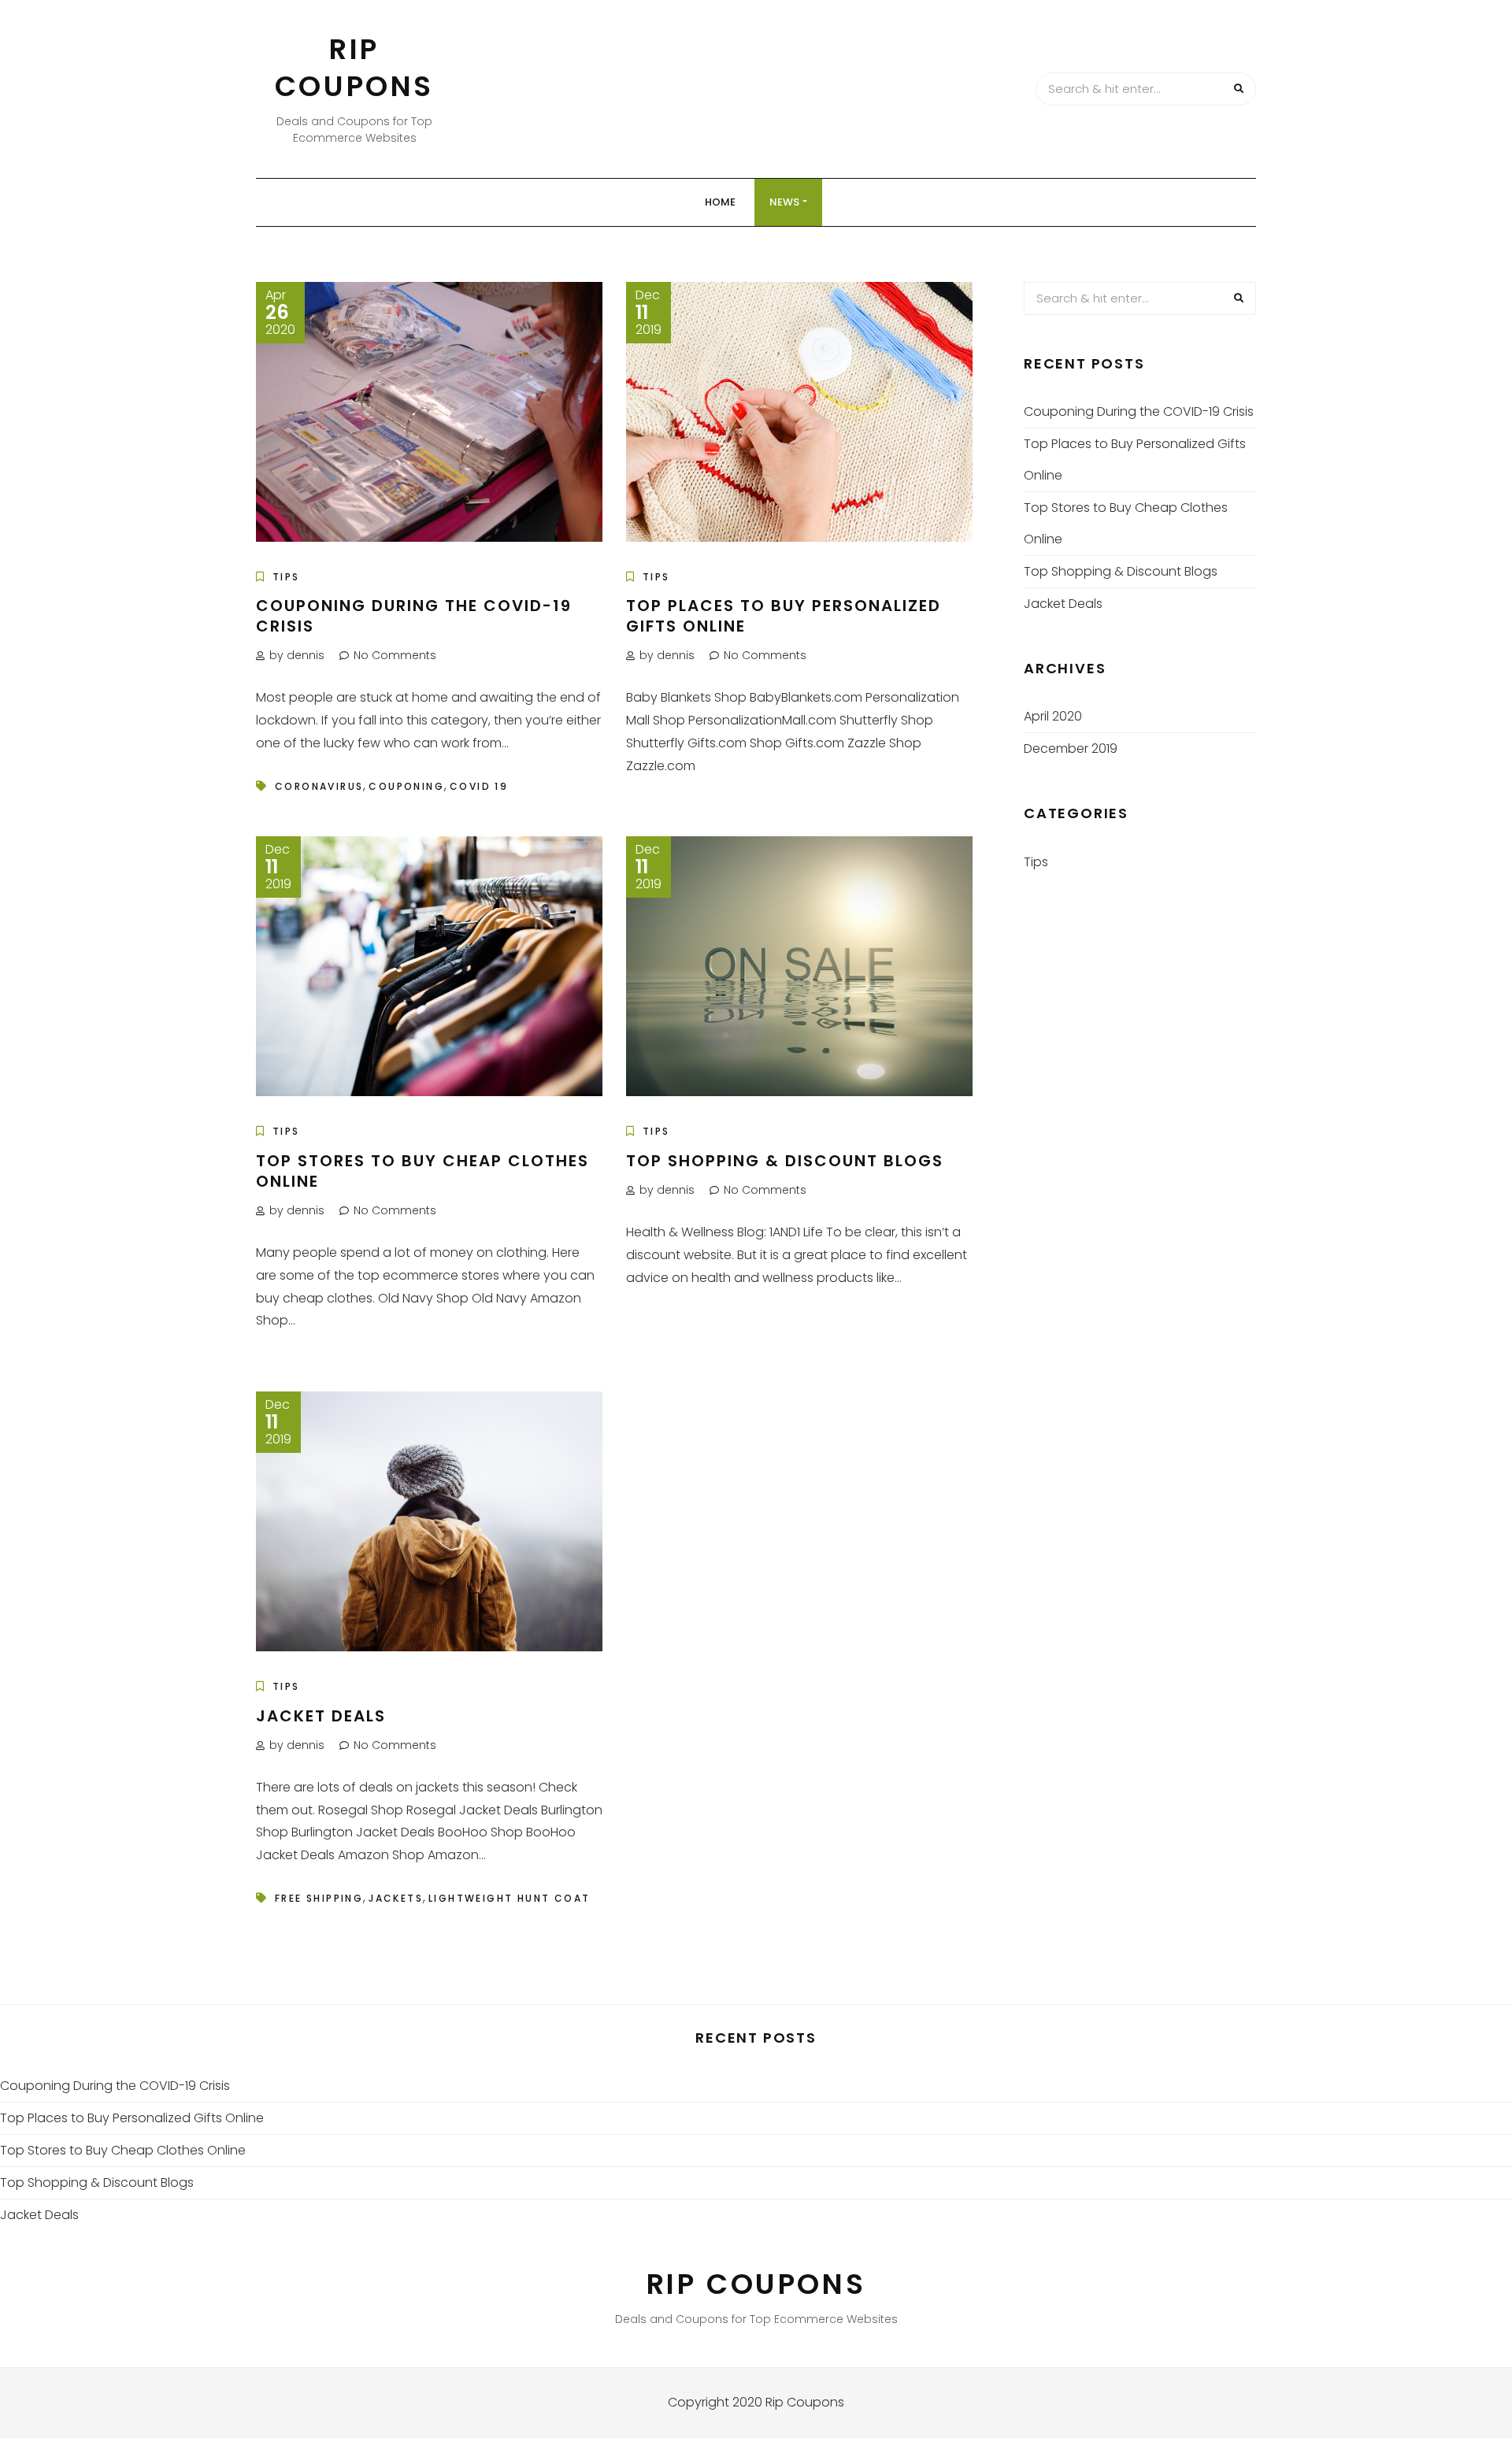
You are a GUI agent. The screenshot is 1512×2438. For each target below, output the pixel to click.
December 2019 (1071, 748)
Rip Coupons (354, 68)
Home (720, 202)
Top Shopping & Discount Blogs (785, 1161)
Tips (286, 577)
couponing (406, 786)
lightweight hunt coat (509, 1898)
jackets (396, 1898)
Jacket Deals (321, 1716)
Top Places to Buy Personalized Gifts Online (784, 616)
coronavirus (319, 786)
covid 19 (479, 786)
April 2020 (1053, 716)
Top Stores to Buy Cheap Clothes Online (422, 1171)
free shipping (319, 1898)
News (784, 202)
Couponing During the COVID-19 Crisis (414, 616)
